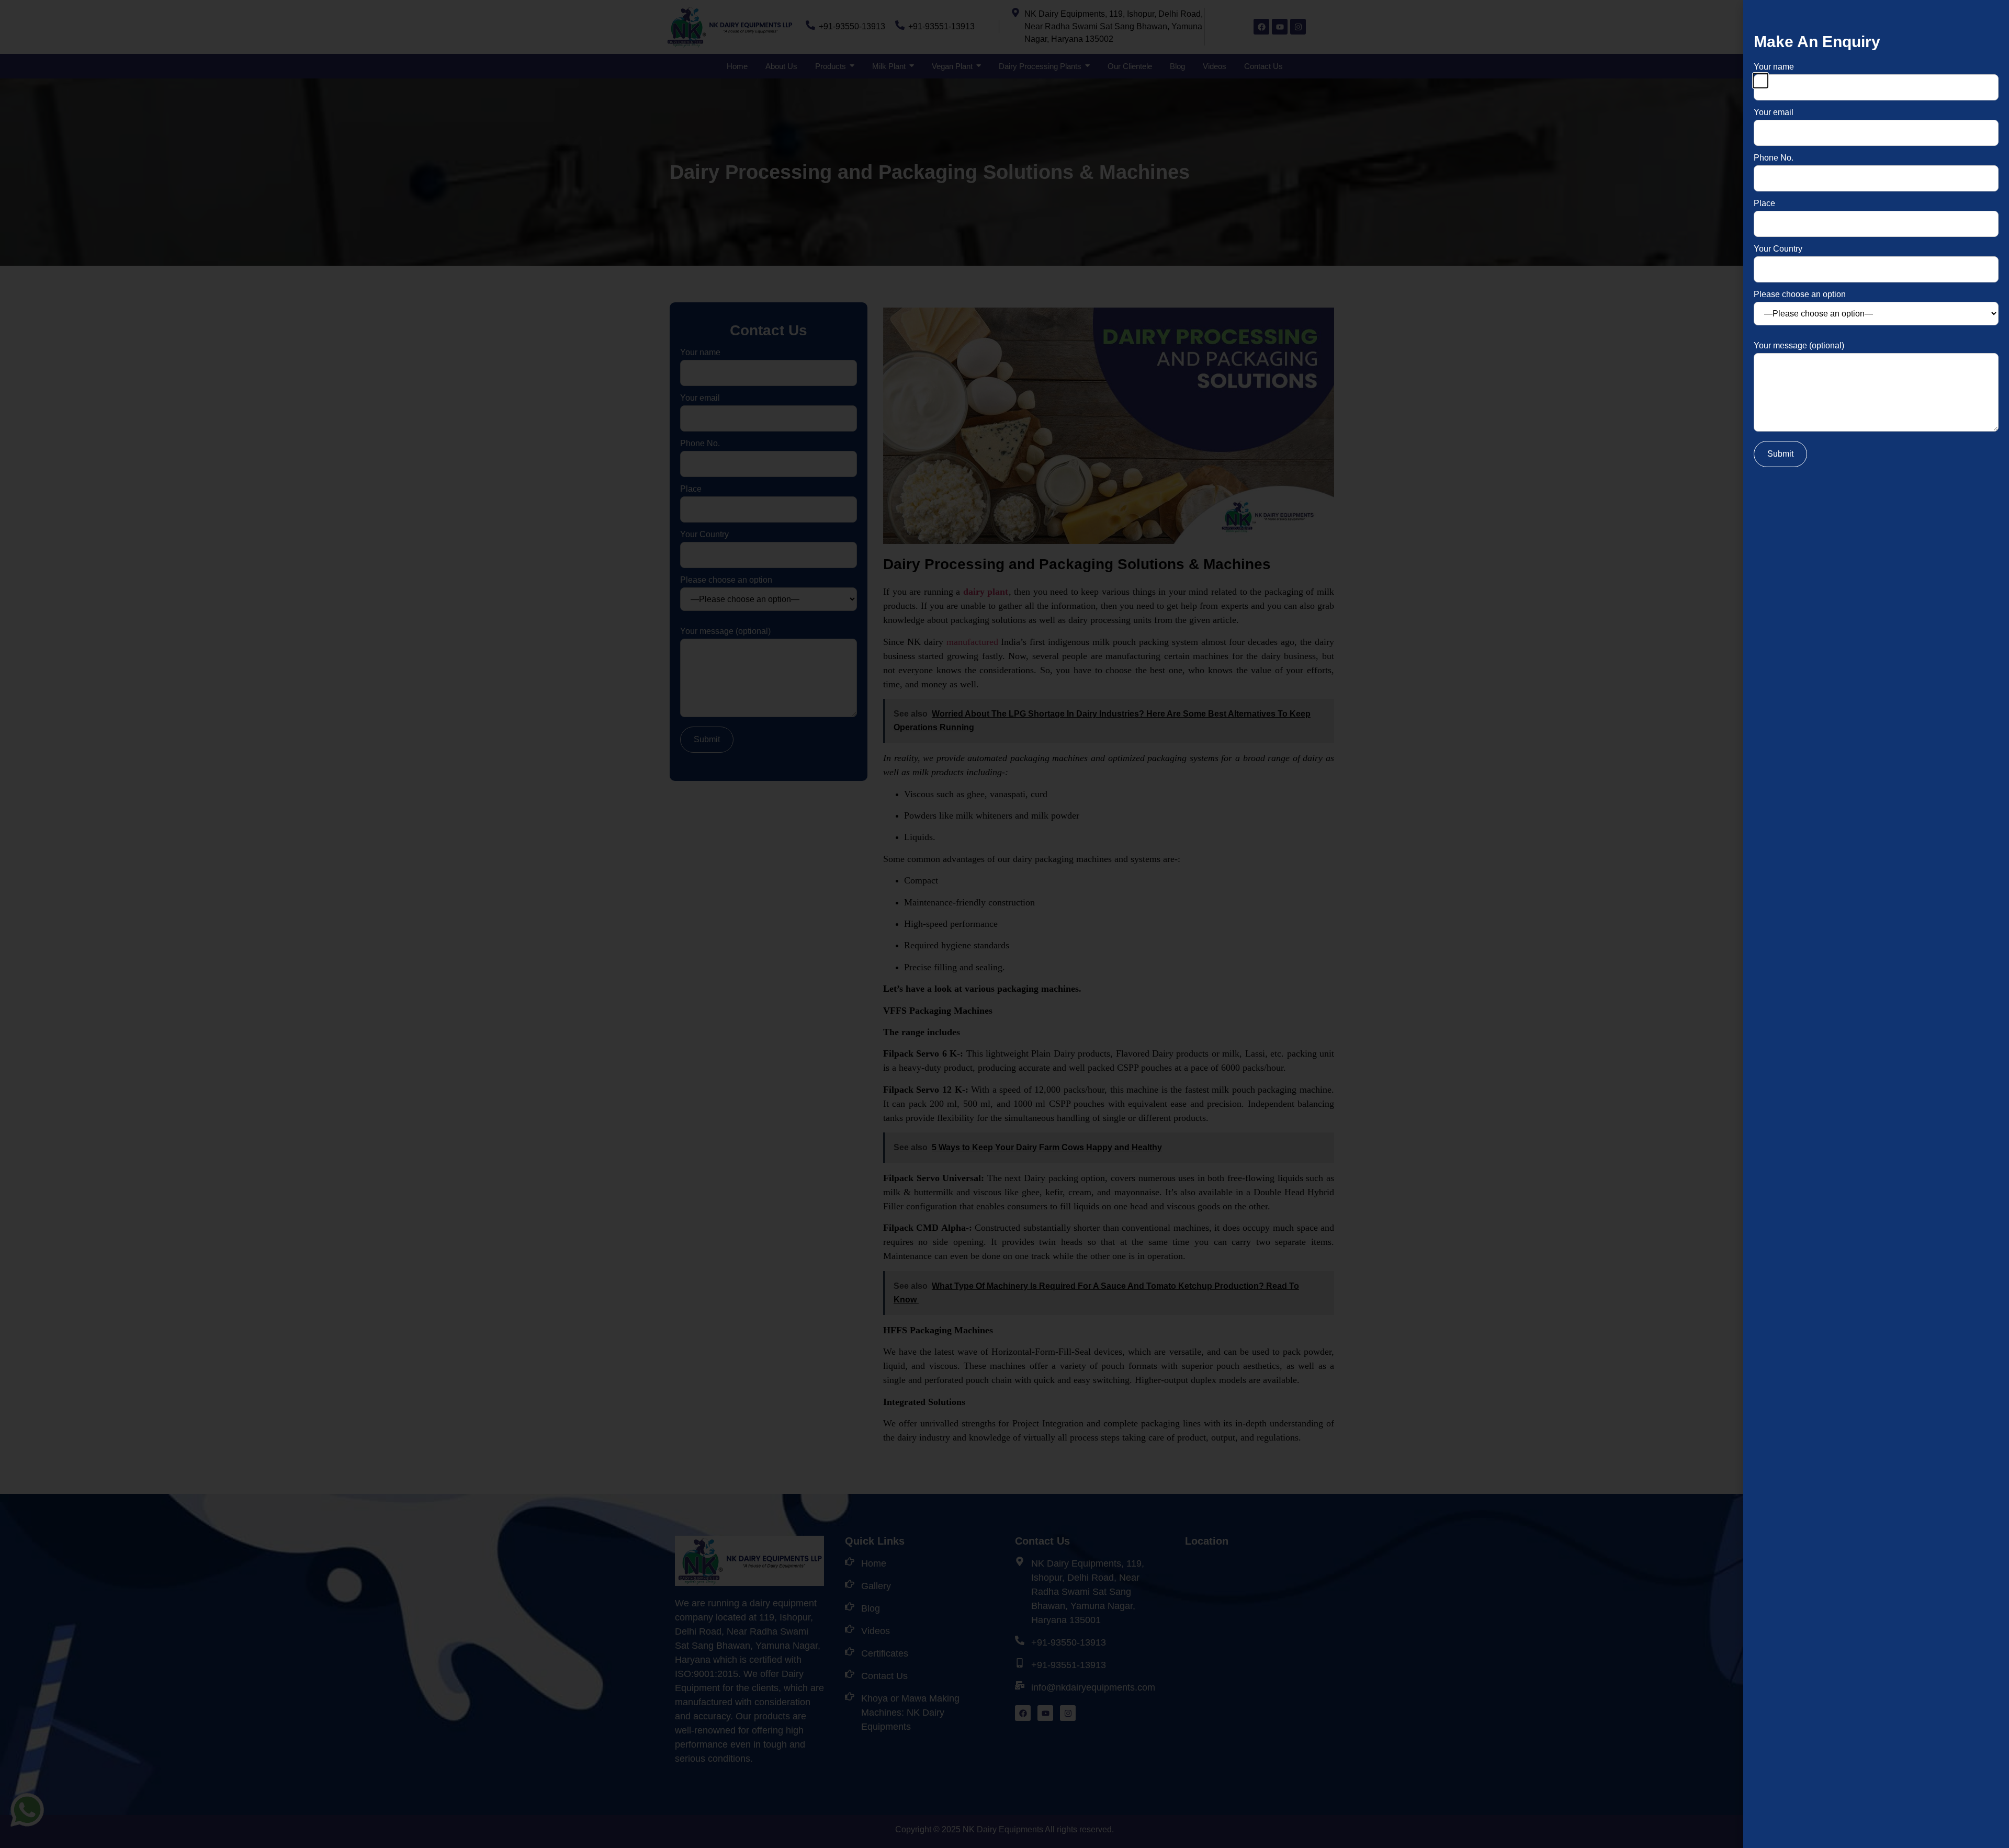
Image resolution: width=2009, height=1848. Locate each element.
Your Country (1778, 249)
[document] (1004, 924)
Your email (1774, 112)
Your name (1774, 67)
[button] (1760, 81)
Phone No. (1774, 158)
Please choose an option (1800, 294)
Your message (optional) (1799, 346)
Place (1764, 203)
